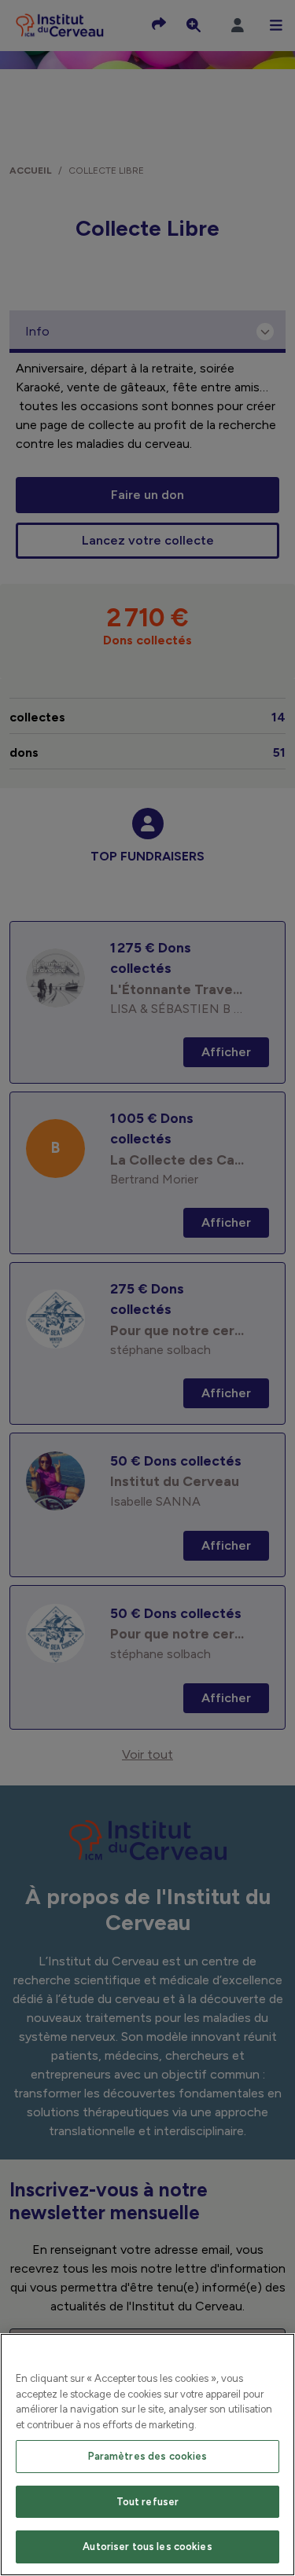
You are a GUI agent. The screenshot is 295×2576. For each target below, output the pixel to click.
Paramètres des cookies (148, 2456)
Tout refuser (148, 2502)
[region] (147, 2455)
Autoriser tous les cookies (147, 2547)
